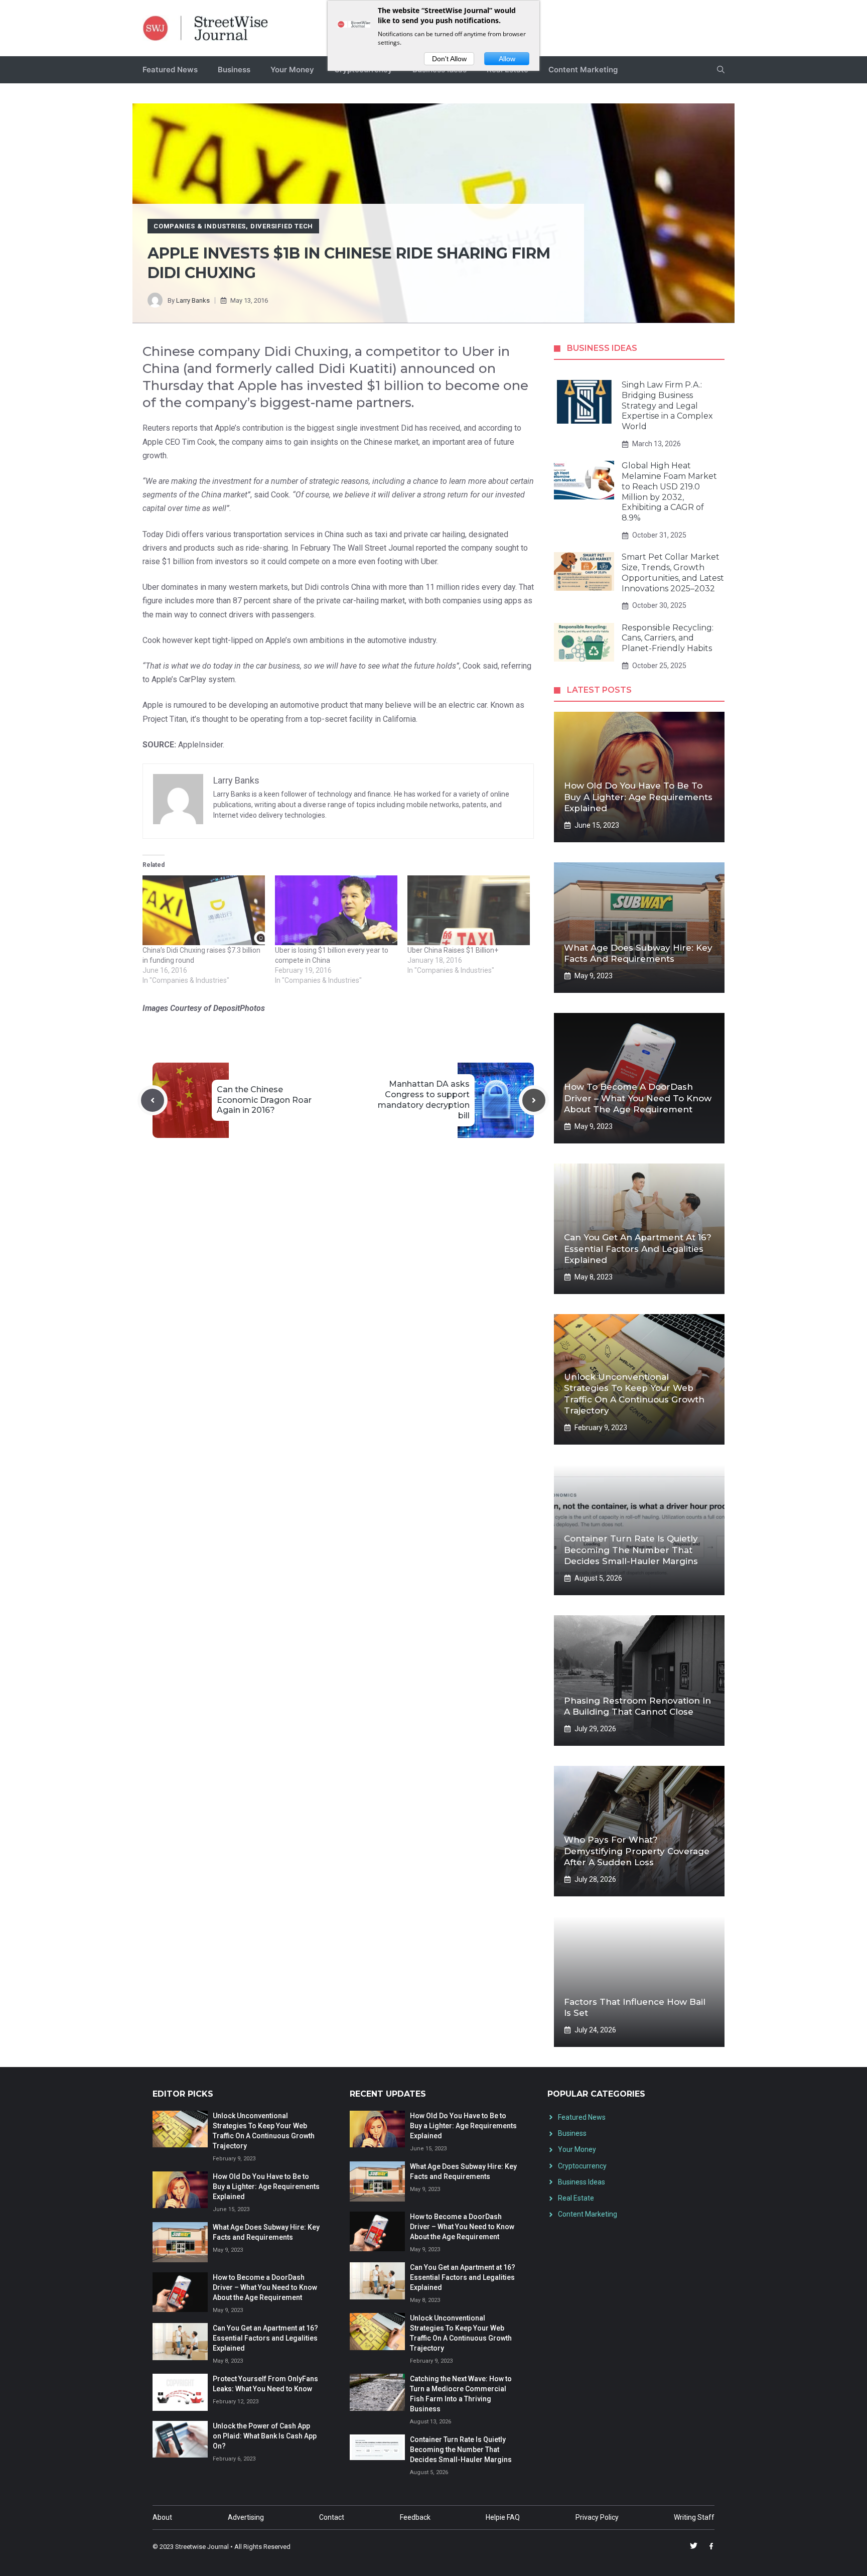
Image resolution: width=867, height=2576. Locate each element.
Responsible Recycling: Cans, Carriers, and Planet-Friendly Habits (668, 638)
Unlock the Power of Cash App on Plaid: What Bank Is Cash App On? (265, 2436)
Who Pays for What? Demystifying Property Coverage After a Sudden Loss (637, 1851)
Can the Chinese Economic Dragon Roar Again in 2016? (264, 1100)
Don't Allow (449, 59)
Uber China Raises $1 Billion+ (453, 950)
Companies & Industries (200, 226)
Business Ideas (582, 2182)
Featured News (170, 70)
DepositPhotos (239, 1008)
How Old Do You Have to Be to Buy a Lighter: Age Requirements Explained (638, 797)
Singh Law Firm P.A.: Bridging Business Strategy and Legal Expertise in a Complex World (667, 406)
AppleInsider (200, 745)
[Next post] (534, 1100)
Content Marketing (583, 70)
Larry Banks (193, 300)
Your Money (292, 70)
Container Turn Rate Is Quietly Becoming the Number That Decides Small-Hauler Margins (631, 1550)
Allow (507, 59)
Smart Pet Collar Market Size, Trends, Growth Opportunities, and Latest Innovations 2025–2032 (673, 572)
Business (234, 70)
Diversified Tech (282, 226)
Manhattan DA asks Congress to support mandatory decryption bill (424, 1100)
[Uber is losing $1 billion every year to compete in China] (336, 910)
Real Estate (576, 2198)
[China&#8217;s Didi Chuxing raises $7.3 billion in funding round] (204, 910)
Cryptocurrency (582, 2166)
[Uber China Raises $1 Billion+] (469, 910)
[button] (721, 70)
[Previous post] (153, 1100)
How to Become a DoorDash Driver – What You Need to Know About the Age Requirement (638, 1098)
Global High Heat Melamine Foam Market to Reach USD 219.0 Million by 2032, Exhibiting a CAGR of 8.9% (669, 492)
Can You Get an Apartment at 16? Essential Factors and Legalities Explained (638, 1248)
